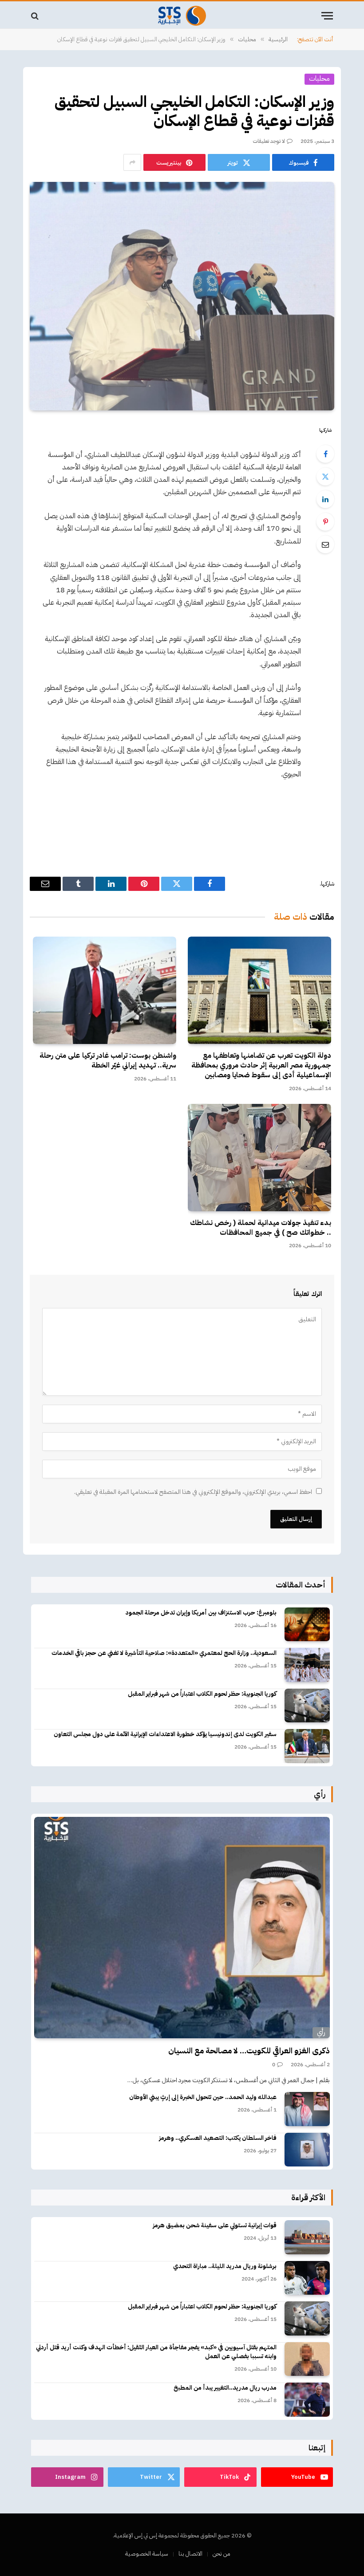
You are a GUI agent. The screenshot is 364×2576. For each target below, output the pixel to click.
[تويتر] (325, 477)
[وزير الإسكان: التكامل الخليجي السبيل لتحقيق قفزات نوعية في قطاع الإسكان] (182, 296)
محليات (319, 79)
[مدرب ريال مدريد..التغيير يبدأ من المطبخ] (307, 2400)
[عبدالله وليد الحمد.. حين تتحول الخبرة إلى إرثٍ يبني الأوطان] (307, 2109)
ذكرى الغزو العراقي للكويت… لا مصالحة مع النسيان (249, 2051)
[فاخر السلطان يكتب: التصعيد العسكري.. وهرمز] (307, 2150)
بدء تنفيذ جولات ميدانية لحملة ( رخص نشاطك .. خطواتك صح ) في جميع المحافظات (261, 1228)
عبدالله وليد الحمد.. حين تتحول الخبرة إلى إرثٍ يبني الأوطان (203, 2097)
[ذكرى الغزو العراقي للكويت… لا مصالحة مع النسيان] (182, 1928)
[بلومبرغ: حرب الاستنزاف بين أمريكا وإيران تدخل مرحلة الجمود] (307, 1625)
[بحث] (36, 16)
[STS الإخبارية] (182, 16)
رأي (321, 2032)
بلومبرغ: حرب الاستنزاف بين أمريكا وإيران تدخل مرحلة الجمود (201, 1613)
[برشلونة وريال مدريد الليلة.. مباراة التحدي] (307, 2278)
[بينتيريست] (325, 522)
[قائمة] (327, 16)
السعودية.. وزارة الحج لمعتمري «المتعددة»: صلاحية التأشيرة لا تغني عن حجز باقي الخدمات (164, 1653)
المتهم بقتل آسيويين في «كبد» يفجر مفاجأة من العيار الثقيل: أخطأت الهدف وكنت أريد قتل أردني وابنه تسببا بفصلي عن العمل (156, 2352)
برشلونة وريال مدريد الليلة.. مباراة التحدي (225, 2266)
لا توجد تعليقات (269, 141)
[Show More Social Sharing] (132, 162)
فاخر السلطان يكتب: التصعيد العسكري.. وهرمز (218, 2138)
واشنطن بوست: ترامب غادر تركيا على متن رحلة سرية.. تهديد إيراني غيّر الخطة (108, 1061)
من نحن (222, 2554)
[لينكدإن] (325, 499)
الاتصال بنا (190, 2554)
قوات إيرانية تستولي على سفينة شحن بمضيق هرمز (215, 2225)
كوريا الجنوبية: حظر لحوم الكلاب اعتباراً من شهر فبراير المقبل (202, 1694)
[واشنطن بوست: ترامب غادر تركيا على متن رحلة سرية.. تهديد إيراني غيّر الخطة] (105, 990)
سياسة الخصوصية (147, 2554)
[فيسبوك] (325, 454)
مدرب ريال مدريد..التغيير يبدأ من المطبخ (225, 2388)
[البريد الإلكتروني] (325, 544)
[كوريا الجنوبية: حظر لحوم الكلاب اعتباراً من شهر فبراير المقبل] (307, 1706)
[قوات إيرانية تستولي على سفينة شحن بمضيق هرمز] (307, 2237)
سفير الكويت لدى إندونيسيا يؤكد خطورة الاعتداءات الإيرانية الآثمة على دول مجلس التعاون (165, 1734)
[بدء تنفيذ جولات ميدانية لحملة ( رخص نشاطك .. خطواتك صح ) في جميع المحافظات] (259, 1158)
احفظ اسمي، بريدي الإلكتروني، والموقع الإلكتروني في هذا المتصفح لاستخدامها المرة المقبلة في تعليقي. (193, 1492)
